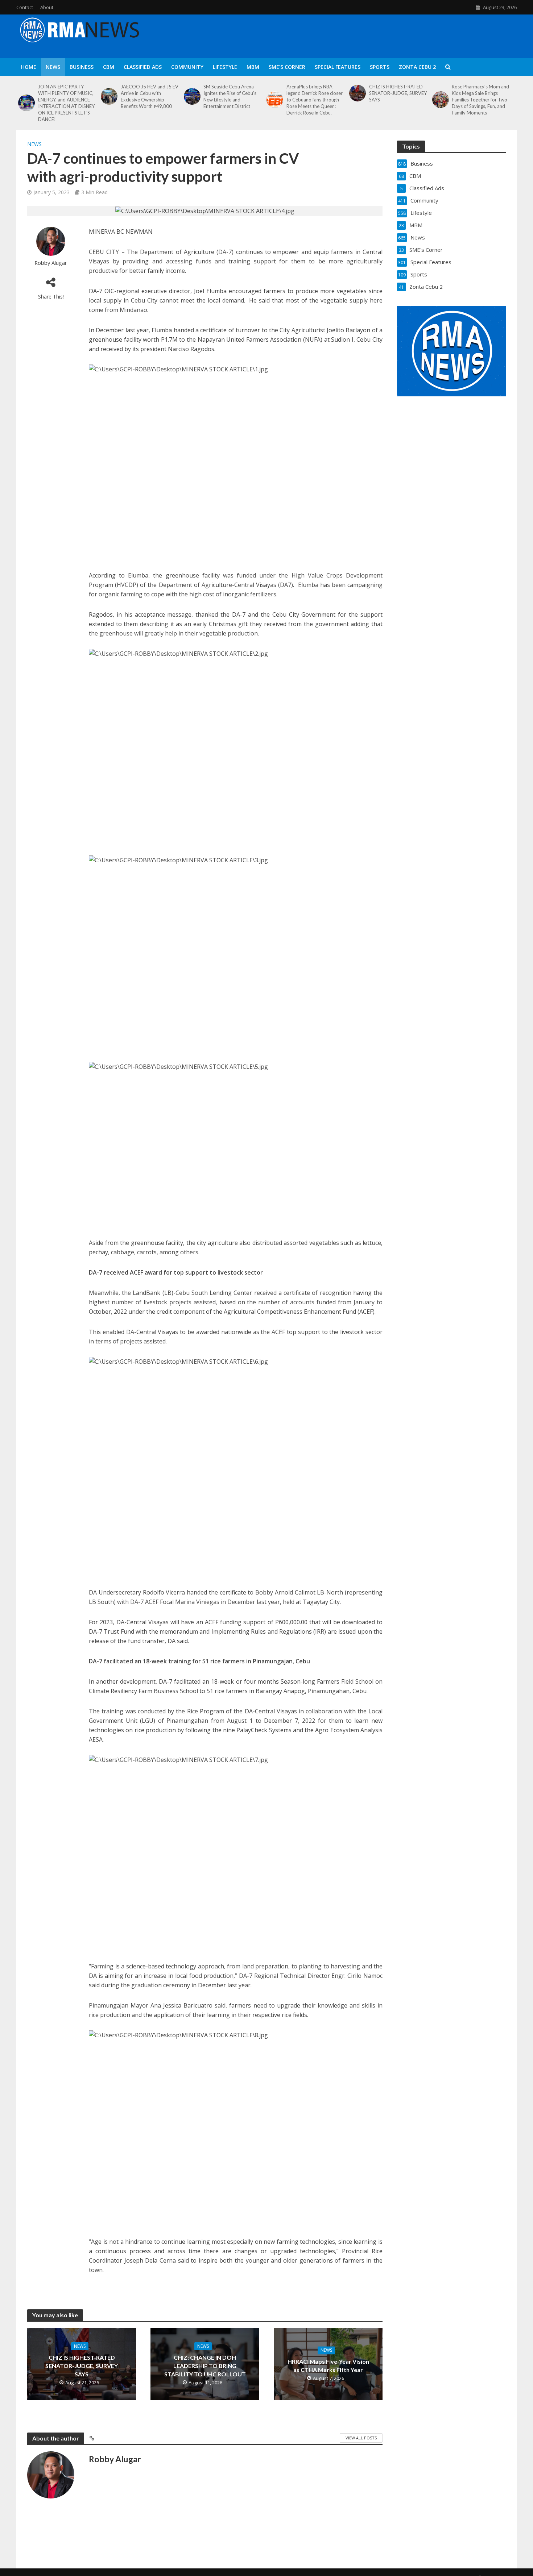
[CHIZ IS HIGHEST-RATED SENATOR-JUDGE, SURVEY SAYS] (357, 93)
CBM (109, 67)
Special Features (338, 67)
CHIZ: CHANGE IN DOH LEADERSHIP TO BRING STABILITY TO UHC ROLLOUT (205, 2366)
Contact (25, 7)
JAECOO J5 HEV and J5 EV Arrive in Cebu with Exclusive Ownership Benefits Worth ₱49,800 (150, 96)
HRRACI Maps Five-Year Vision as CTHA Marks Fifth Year (328, 2365)
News (53, 67)
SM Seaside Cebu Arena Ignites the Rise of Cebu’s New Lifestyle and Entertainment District (230, 96)
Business (82, 67)
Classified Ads (143, 67)
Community (187, 67)
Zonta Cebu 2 (417, 67)
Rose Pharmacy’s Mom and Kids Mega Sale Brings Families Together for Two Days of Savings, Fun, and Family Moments (480, 100)
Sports (380, 67)
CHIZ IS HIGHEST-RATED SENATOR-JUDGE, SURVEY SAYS (398, 93)
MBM (253, 67)
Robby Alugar (51, 263)
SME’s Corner (287, 67)
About (47, 7)
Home (29, 67)
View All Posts (361, 2438)
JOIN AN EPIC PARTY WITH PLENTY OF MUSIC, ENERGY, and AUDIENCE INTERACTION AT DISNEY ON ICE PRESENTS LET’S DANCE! (66, 103)
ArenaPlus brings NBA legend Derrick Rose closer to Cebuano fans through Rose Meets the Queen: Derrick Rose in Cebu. (315, 100)
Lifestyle (225, 67)
